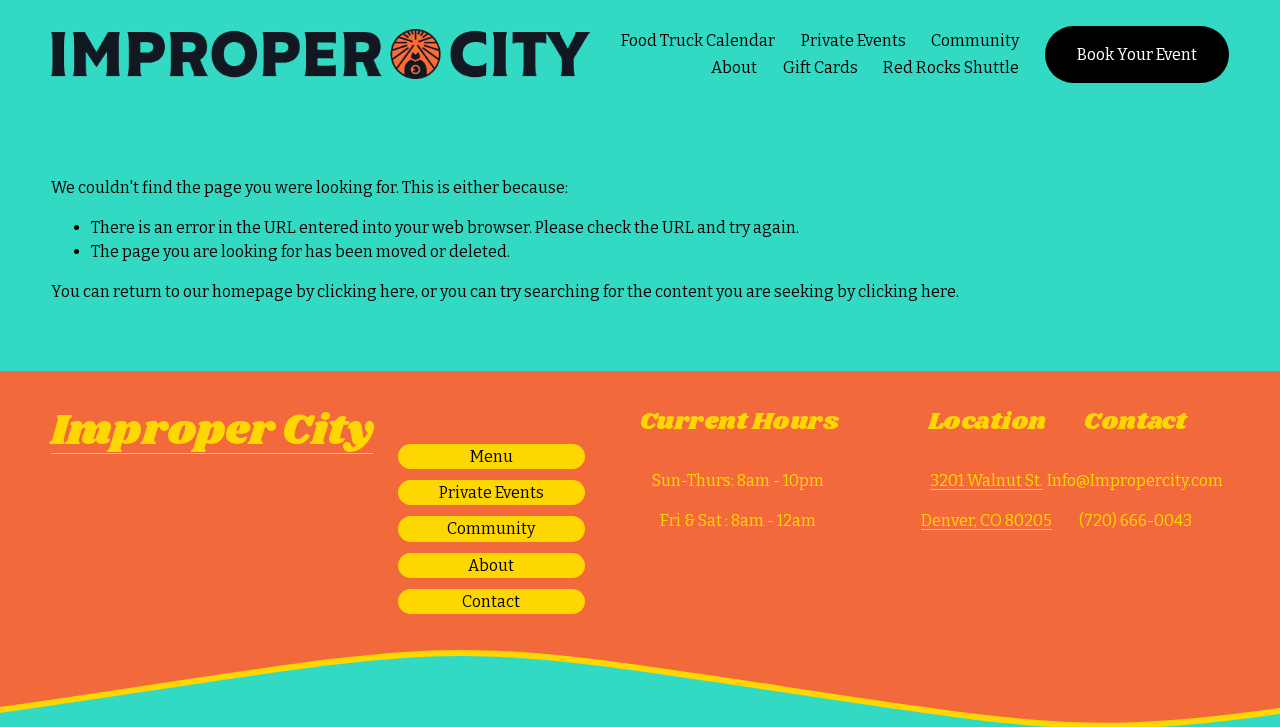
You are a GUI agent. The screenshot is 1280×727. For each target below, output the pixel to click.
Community (975, 40)
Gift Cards (820, 67)
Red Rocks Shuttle (951, 67)
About (734, 67)
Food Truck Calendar (698, 40)
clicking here (366, 291)
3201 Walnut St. (986, 480)
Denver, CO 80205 (986, 520)
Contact (491, 601)
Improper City (212, 431)
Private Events (853, 40)
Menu (491, 456)
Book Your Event (1137, 54)
